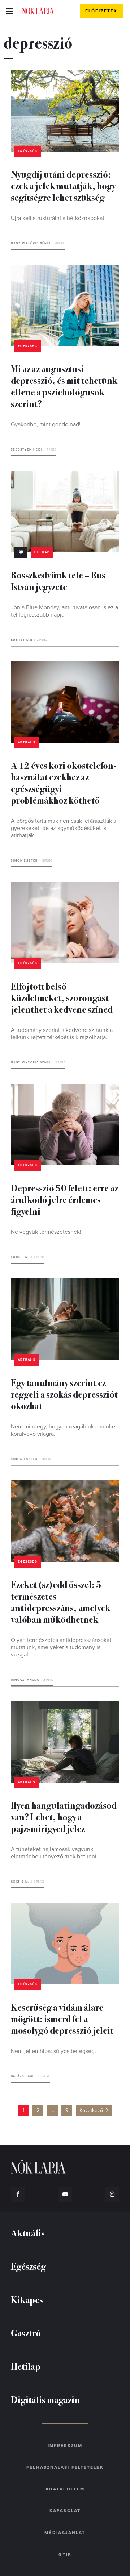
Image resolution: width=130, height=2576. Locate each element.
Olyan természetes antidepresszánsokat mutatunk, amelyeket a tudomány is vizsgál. (61, 1647)
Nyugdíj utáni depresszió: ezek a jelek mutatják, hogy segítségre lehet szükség (63, 185)
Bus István (22, 640)
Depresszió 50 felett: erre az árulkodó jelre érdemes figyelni (64, 1199)
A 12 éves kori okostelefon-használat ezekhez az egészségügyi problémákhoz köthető (64, 782)
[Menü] (10, 11)
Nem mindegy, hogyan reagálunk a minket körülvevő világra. (64, 1430)
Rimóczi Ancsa (25, 1680)
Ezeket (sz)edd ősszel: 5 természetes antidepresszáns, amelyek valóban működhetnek (60, 1602)
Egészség (28, 151)
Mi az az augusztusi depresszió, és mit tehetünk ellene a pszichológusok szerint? (64, 386)
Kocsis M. (20, 1257)
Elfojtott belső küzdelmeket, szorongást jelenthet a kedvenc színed (62, 997)
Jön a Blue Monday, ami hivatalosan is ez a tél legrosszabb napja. (64, 611)
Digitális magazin (45, 2399)
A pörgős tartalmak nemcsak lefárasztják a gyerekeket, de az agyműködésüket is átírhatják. (64, 828)
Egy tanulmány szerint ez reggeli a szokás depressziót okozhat (64, 1394)
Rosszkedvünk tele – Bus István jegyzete (58, 580)
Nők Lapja (38, 11)
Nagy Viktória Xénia (31, 243)
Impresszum (65, 2446)
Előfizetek (101, 11)
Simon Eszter (24, 861)
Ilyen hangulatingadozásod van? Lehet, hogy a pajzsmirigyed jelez (64, 1816)
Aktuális (27, 742)
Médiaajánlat (65, 2533)
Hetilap (42, 552)
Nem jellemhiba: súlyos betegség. (53, 2051)
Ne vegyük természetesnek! (46, 1232)
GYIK (65, 2554)
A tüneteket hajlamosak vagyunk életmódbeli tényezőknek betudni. (54, 1853)
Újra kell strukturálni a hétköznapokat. (58, 218)
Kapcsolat (65, 2511)
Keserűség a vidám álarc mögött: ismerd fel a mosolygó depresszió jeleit (62, 2018)
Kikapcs (27, 2299)
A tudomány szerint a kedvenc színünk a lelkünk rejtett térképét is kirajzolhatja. (62, 1034)
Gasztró (26, 2333)
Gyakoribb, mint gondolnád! (46, 424)
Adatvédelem (65, 2489)
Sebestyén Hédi (27, 450)
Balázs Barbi (23, 2076)
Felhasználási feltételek (65, 2467)
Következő (91, 2110)
